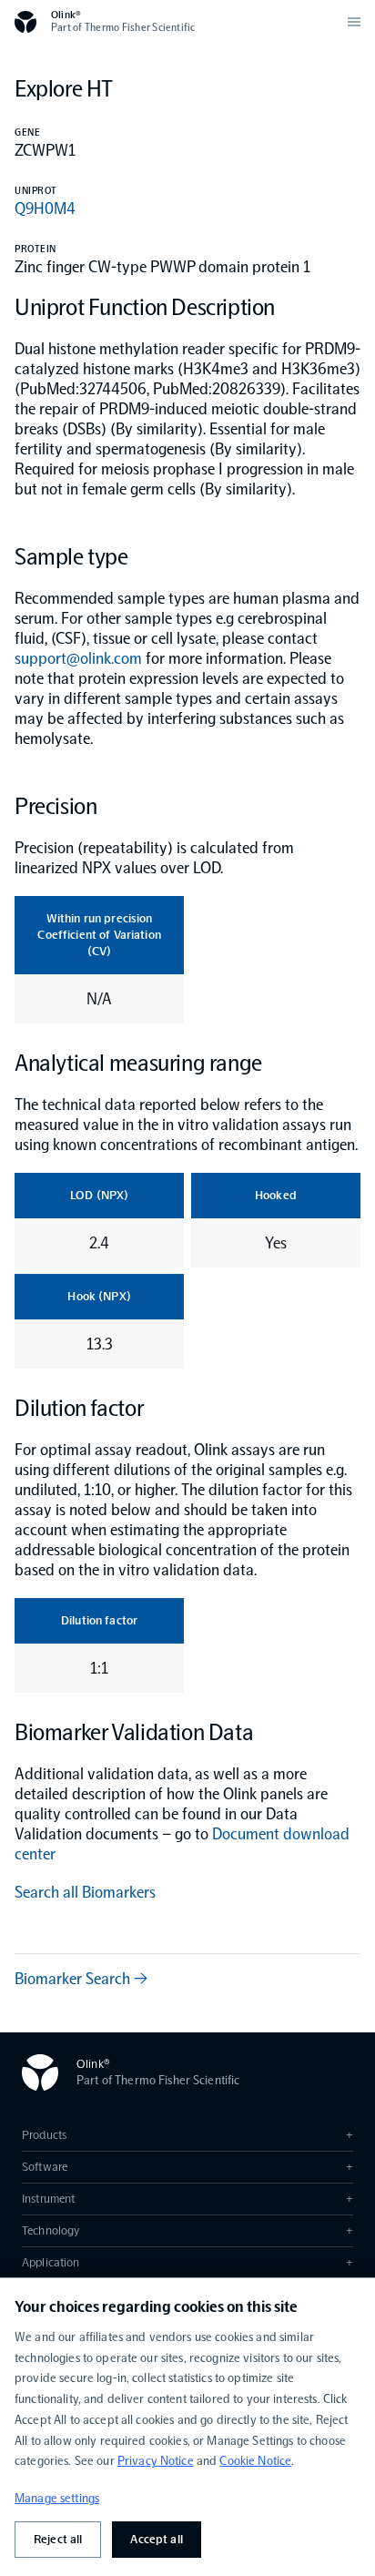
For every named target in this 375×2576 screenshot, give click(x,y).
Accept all (156, 2539)
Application (187, 2262)
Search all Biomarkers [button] (85, 1892)
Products (187, 2135)
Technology (187, 2230)
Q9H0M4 (45, 209)
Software (187, 2167)
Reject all (58, 2539)
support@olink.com (78, 658)
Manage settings (57, 2498)
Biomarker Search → (81, 1979)
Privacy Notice (156, 2461)
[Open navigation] (354, 22)
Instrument (187, 2199)
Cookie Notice (255, 2461)
